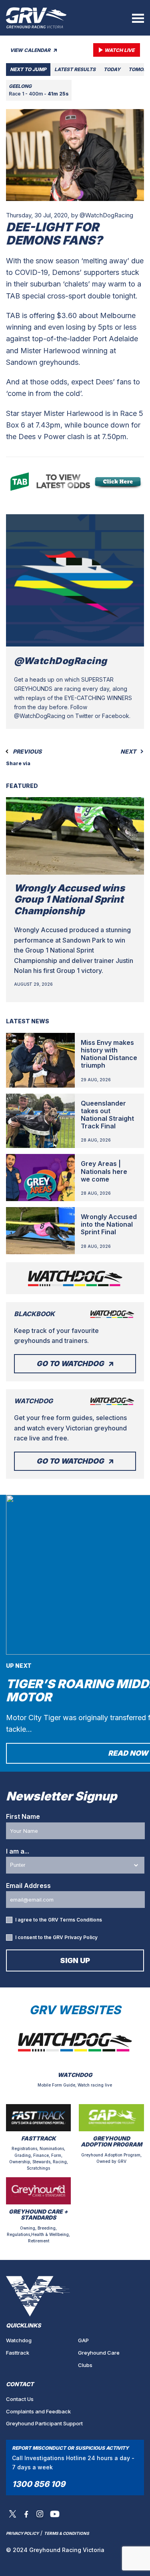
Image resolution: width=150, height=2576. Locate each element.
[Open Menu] (138, 18)
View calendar (31, 50)
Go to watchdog (70, 1364)
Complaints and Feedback (38, 2411)
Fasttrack (18, 2353)
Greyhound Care (99, 2353)
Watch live (119, 50)
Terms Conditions (81, 1920)
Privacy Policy (81, 1937)
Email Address (28, 1886)
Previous (27, 752)
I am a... (18, 1851)
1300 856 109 (39, 2484)
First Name (23, 1816)
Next (129, 752)
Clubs (85, 2365)
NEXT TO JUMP (28, 69)
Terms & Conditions (67, 2533)
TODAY (112, 69)
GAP (83, 2340)
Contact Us (20, 2399)
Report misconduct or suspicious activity (70, 2448)
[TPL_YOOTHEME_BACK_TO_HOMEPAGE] (36, 18)
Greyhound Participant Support (44, 2423)
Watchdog (19, 2340)
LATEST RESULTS (75, 69)
